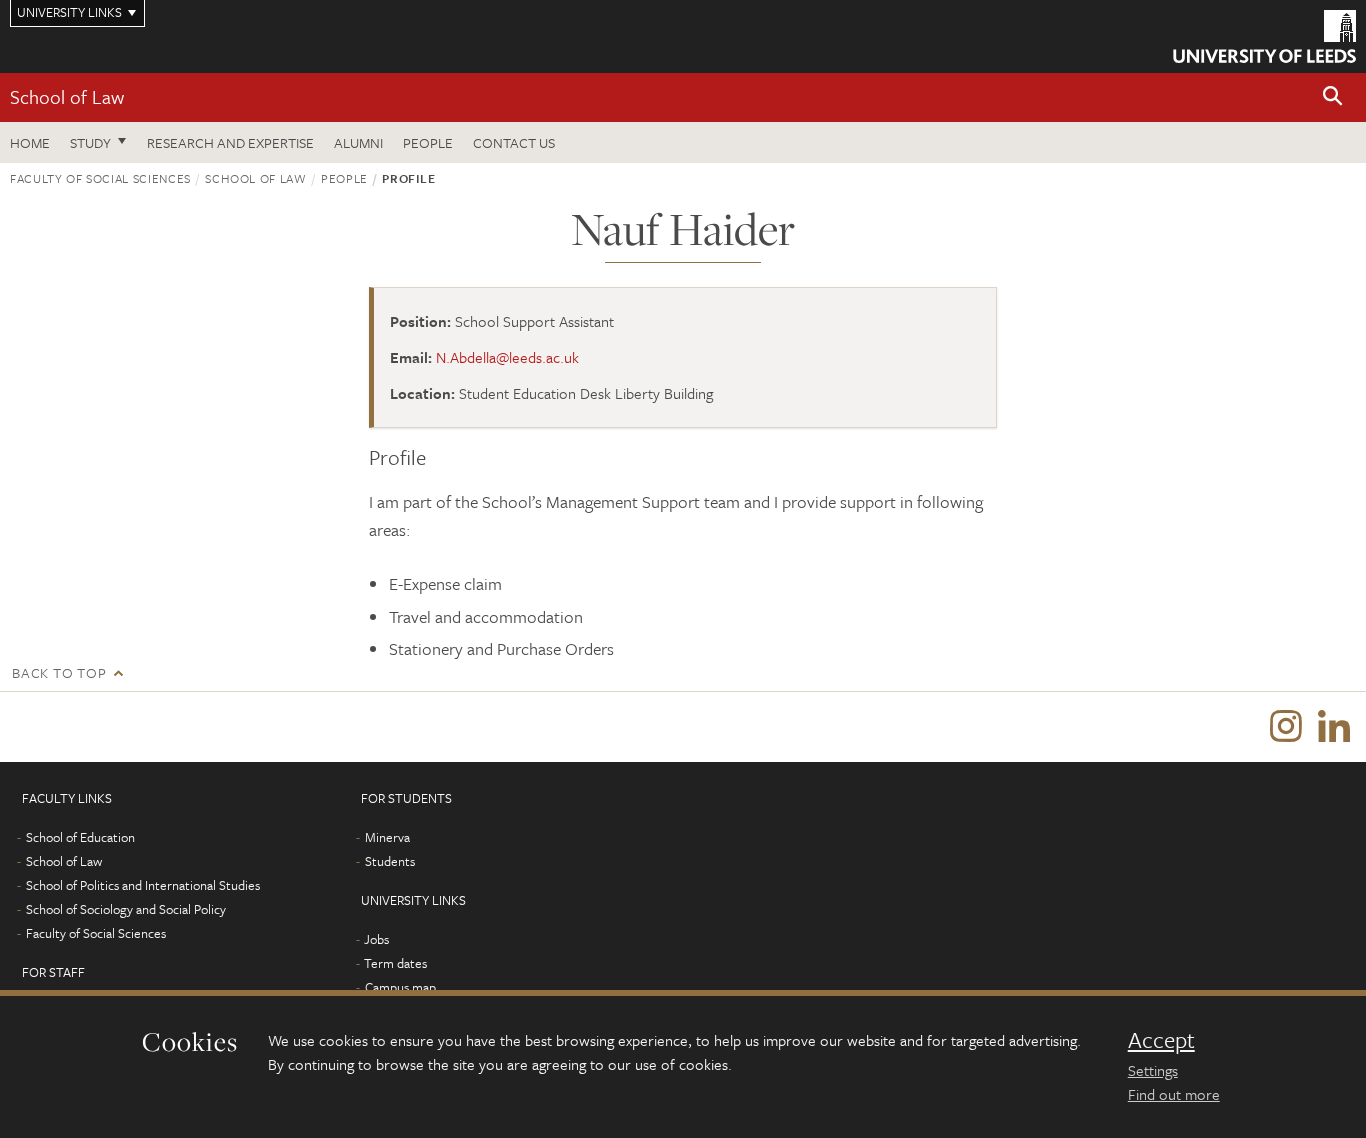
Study (90, 142)
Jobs (376, 939)
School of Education (80, 837)
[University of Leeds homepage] (1264, 36)
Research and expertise (230, 142)
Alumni (358, 142)
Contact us (514, 142)
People (428, 142)
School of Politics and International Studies (143, 885)
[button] (1333, 97)
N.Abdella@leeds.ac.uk (507, 357)
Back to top (59, 672)
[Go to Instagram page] (1286, 727)
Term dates (395, 963)
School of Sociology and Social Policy (126, 909)
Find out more (1174, 1094)
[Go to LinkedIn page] (1334, 727)
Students (390, 861)
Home (30, 142)
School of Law (67, 96)
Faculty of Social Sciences (100, 178)
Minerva (387, 837)
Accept (1161, 1040)
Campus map (400, 987)
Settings (1153, 1070)
